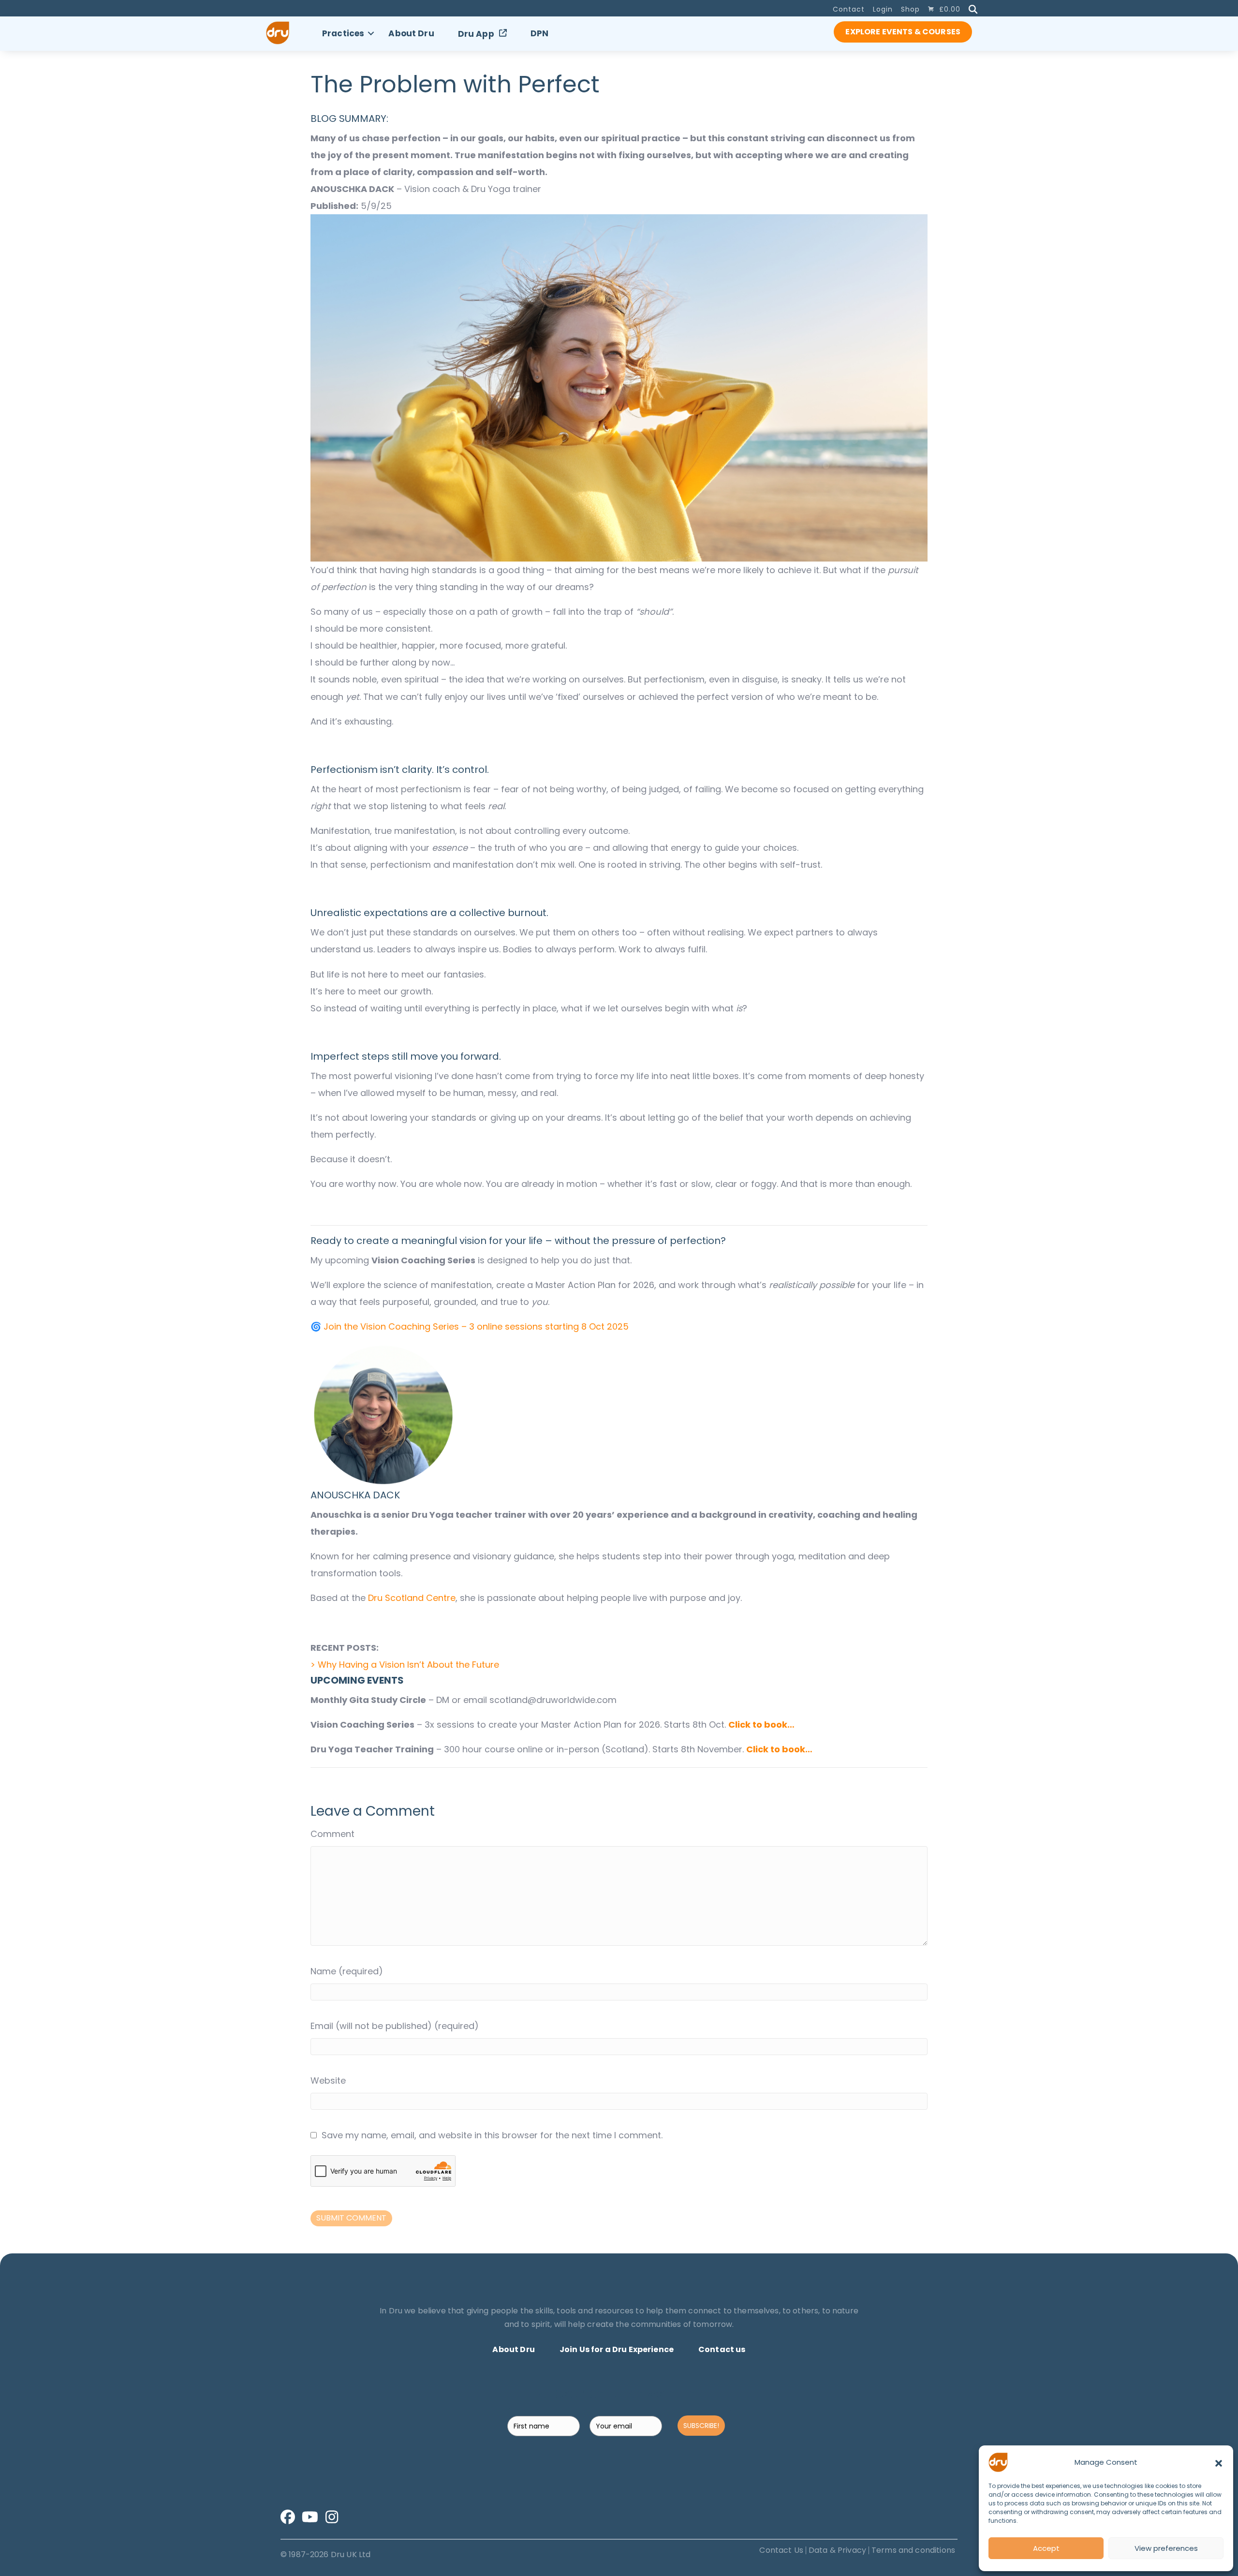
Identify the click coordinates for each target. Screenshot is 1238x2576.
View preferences (1166, 2548)
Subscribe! (701, 2426)
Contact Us (781, 2550)
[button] (1219, 2462)
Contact (849, 9)
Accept (1046, 2548)
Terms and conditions (913, 2550)
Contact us (722, 2349)
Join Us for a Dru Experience (617, 2349)
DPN (539, 33)
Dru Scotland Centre (412, 1598)
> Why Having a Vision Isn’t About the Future (405, 1665)
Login (883, 9)
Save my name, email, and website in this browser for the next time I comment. (492, 2135)
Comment (332, 1834)
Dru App (476, 34)
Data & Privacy (837, 2550)
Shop (910, 9)
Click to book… (761, 1725)
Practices (343, 33)
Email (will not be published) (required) (395, 2026)
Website (328, 2080)
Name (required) (347, 1971)
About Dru (411, 33)
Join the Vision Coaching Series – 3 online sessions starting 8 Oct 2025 (476, 1326)
